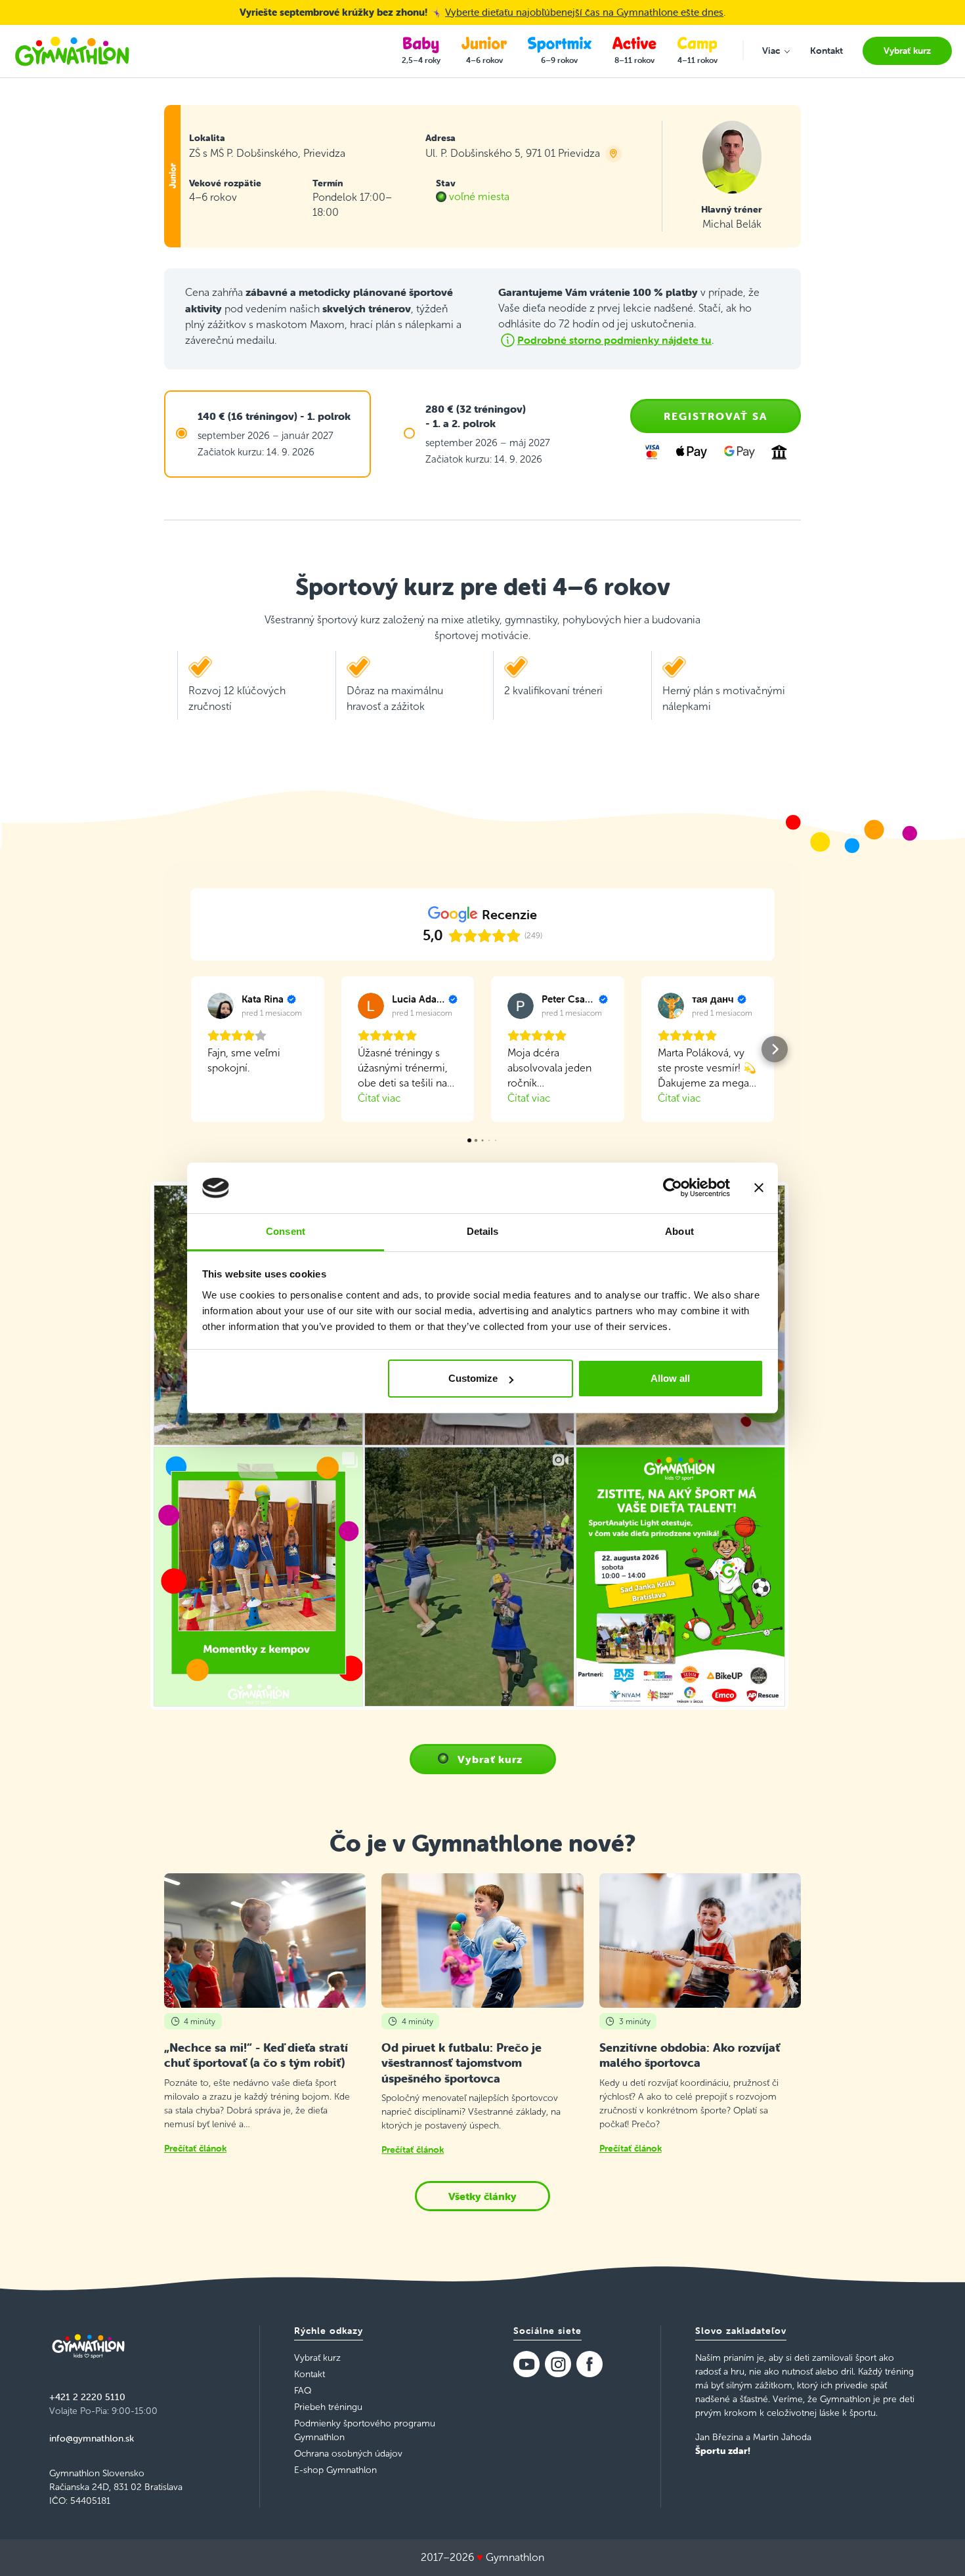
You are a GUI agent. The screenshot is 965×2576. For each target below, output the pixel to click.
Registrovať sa (716, 416)
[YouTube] (526, 2364)
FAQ (303, 2391)
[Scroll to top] (936, 2547)
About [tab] (679, 1231)
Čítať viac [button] (379, 1098)
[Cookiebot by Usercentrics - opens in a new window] (673, 1188)
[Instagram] (558, 2364)
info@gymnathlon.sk (92, 2438)
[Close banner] (759, 1188)
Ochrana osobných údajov (348, 2454)
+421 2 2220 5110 (87, 2397)
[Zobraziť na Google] (221, 1006)
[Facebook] (590, 2364)
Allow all (670, 1378)
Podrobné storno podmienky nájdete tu (614, 340)
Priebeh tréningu (328, 2407)
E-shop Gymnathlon (335, 2470)
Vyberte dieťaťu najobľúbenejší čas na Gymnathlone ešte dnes (584, 12)
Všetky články (482, 2196)
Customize (473, 1378)
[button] (190, 1049)
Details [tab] (483, 1231)
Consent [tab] (286, 1231)
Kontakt (310, 2374)
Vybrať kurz (490, 1759)
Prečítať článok (195, 2148)
